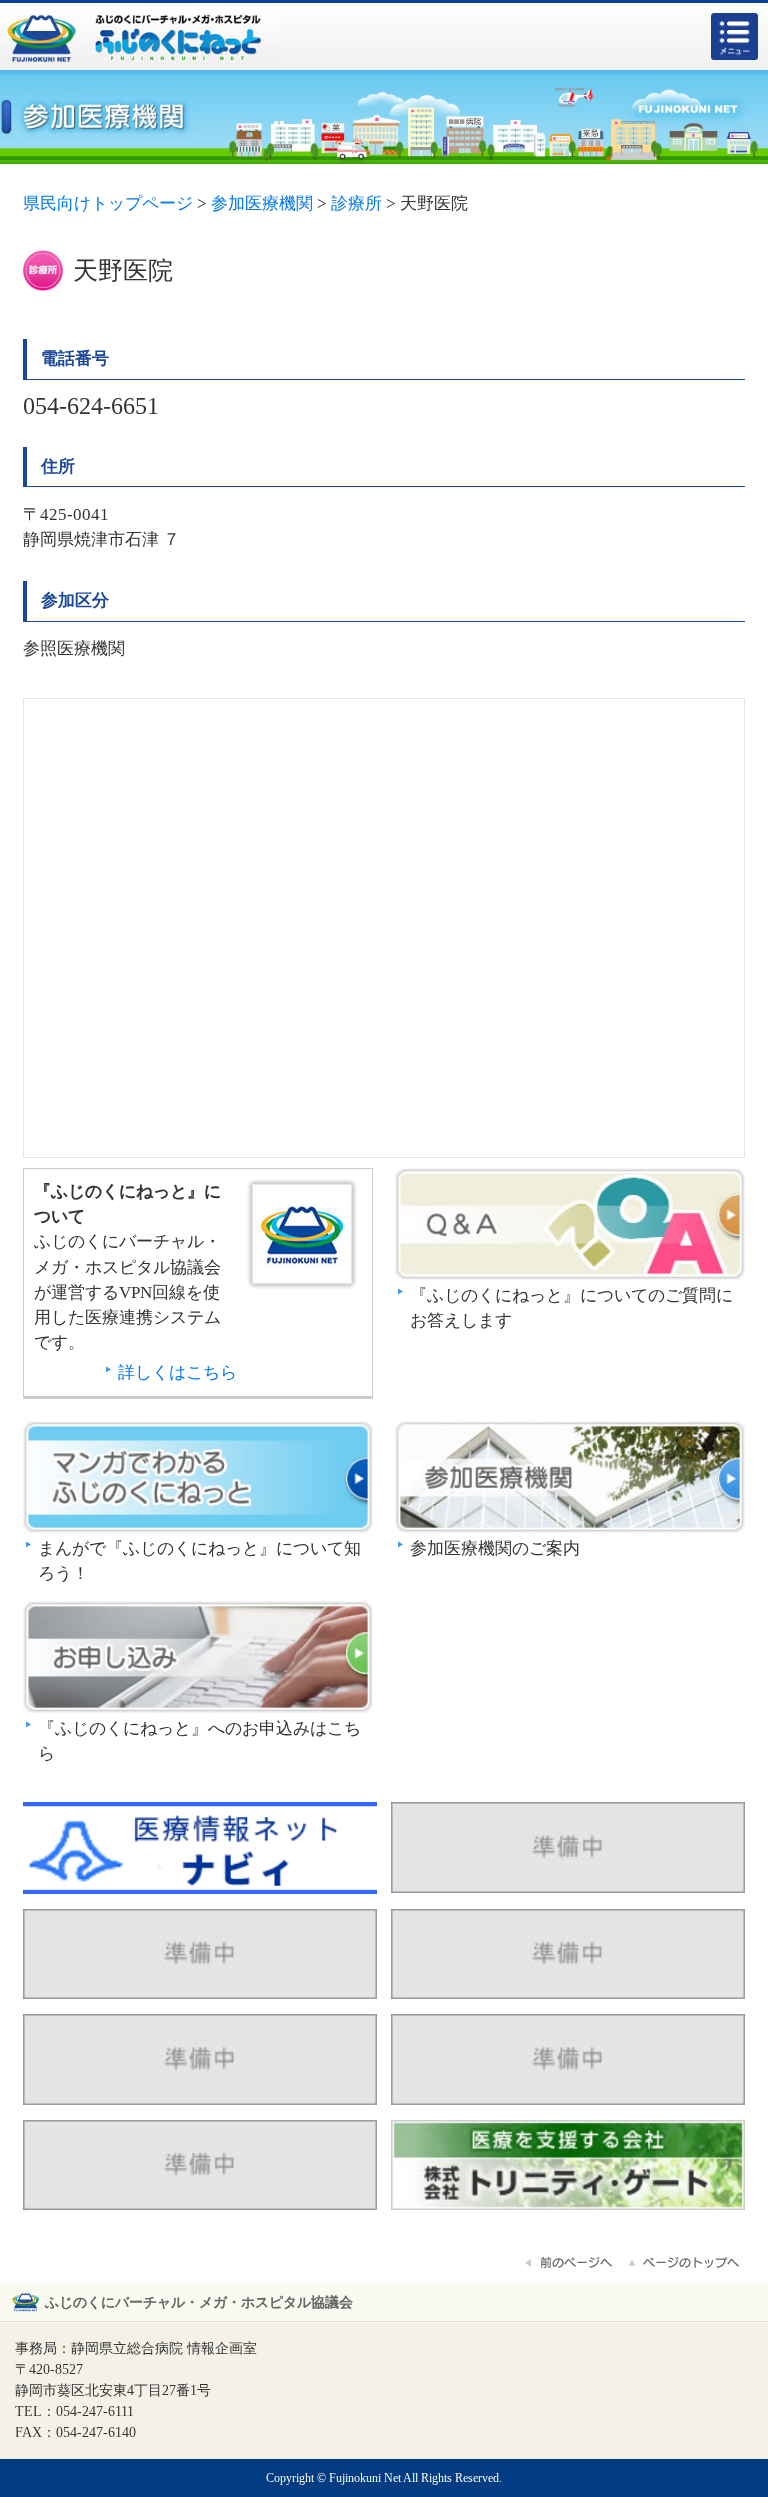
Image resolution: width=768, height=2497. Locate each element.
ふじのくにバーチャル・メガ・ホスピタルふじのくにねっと (140, 36)
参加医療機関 (570, 1478)
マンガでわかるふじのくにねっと (198, 1478)
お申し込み (198, 1658)
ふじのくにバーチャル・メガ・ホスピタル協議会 (199, 2302)
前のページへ (570, 2263)
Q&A (570, 1225)
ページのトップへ (685, 2263)
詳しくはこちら (177, 1372)
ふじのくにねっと (304, 1234)
